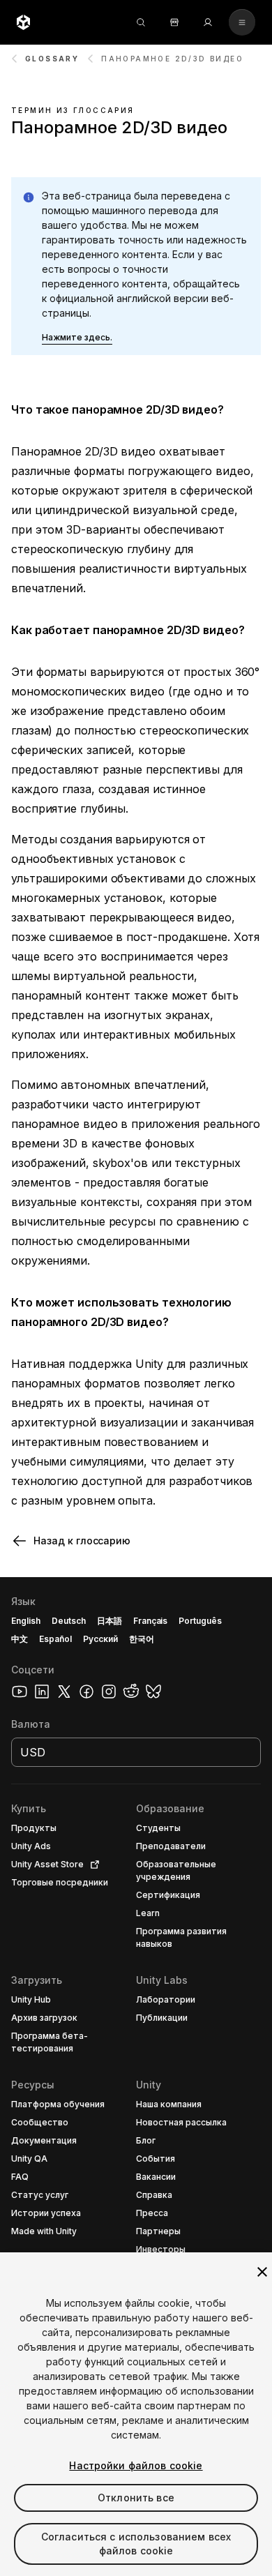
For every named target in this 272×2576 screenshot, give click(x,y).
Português (200, 1621)
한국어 (142, 1639)
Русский (100, 1639)
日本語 (109, 1621)
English (26, 1621)
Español (55, 1639)
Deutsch (69, 1621)
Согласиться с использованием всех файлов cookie (136, 2544)
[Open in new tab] (92, 1865)
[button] (77, 338)
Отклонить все (136, 2498)
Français (151, 1621)
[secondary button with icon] (242, 22)
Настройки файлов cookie (136, 2465)
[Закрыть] (262, 2272)
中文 (20, 1639)
